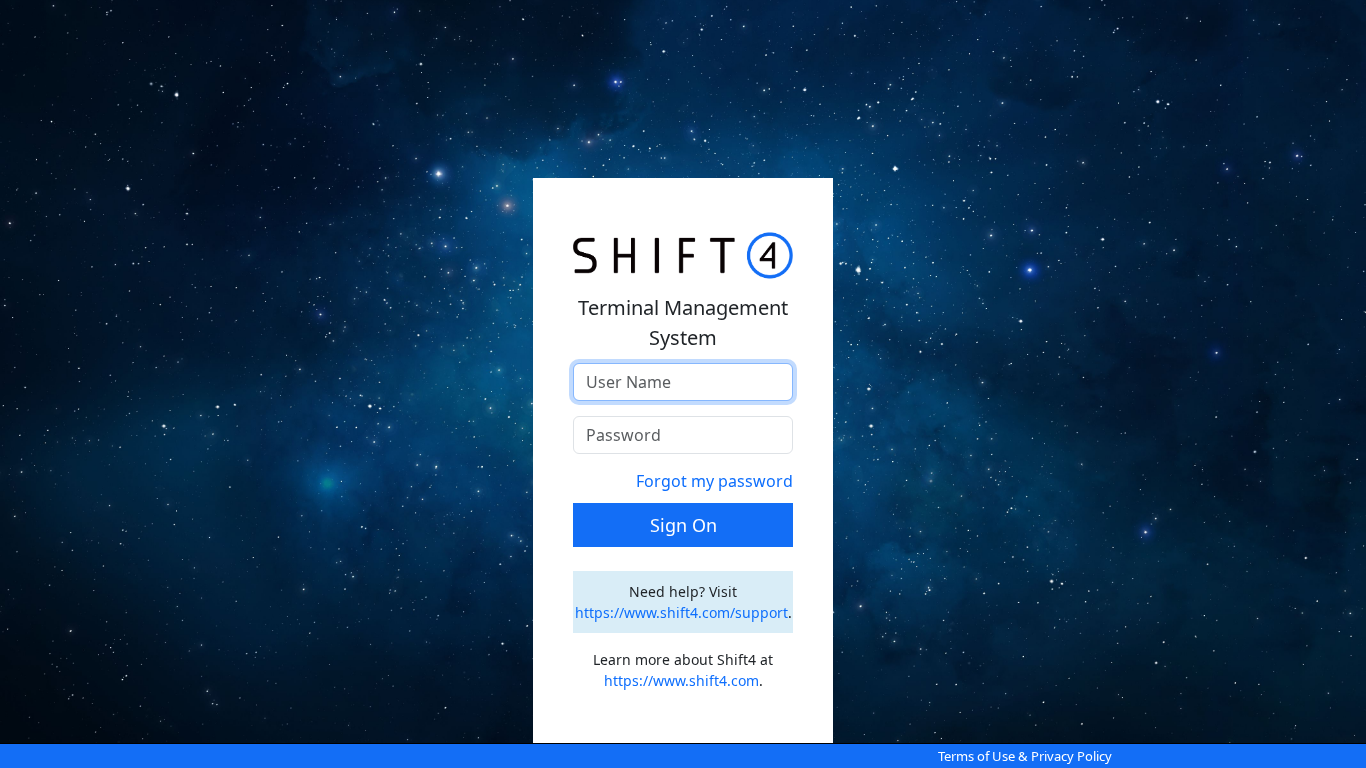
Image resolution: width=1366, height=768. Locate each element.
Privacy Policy (1071, 756)
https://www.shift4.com (681, 680)
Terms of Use (976, 756)
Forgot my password (714, 481)
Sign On (683, 525)
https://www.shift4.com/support (681, 612)
